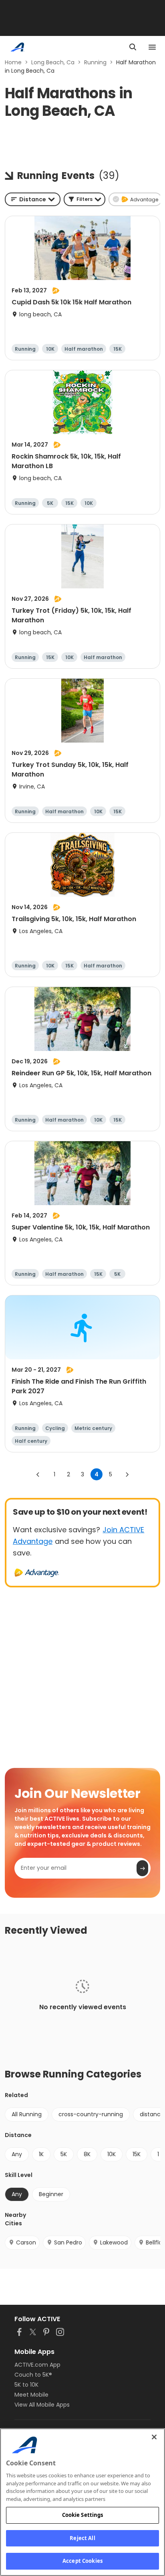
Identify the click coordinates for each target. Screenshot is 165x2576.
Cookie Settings (83, 2515)
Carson (26, 2242)
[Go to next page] (127, 1474)
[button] (85, 199)
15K (137, 2154)
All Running (27, 2114)
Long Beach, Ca (53, 62)
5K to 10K (26, 2385)
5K (64, 2154)
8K (87, 2154)
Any (17, 2154)
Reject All (82, 2538)
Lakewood (114, 2242)
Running (95, 62)
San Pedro (68, 2242)
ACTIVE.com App (37, 2365)
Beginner (51, 2194)
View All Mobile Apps (42, 2405)
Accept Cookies (82, 2561)
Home (13, 62)
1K (41, 2154)
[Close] (154, 2437)
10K (112, 2154)
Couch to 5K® (33, 2375)
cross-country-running (91, 2114)
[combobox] (33, 199)
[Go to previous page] (38, 1474)
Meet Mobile (31, 2395)
